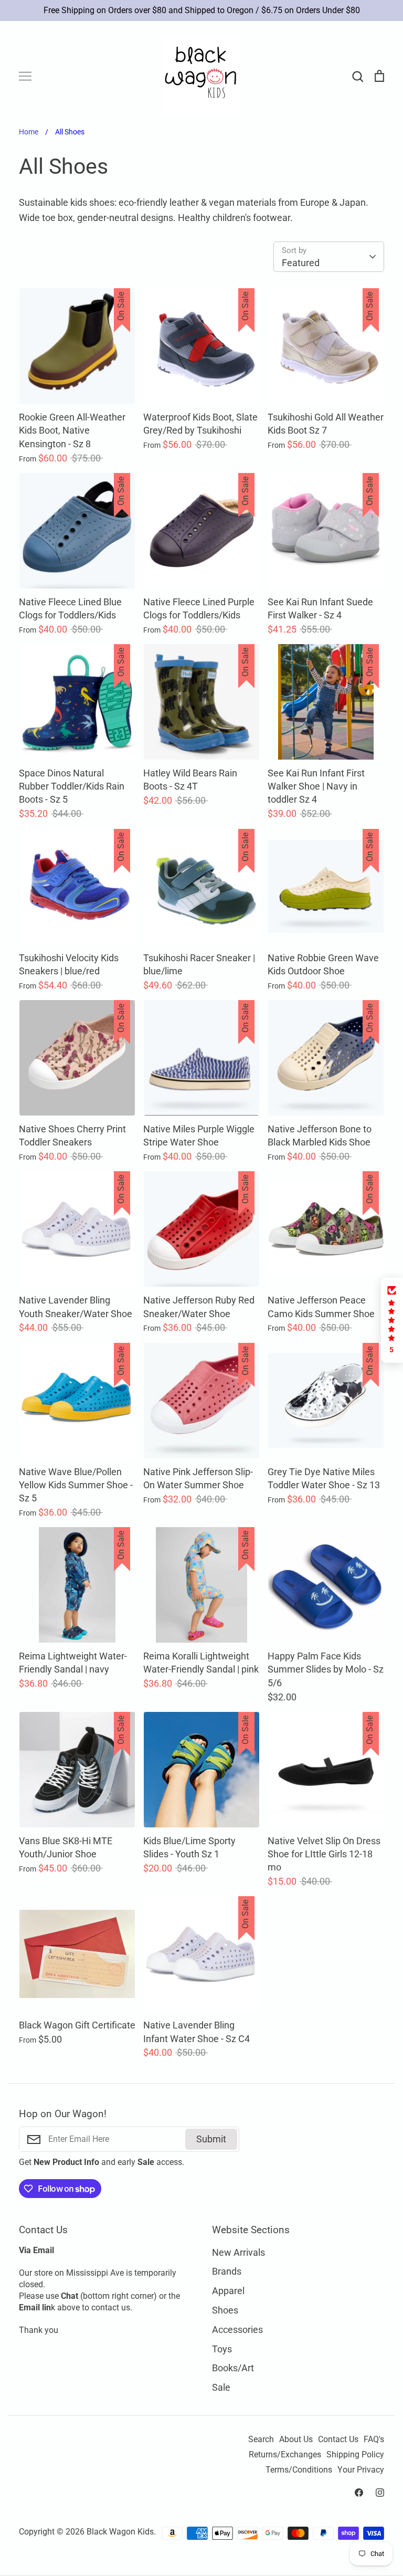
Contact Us (338, 2440)
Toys (222, 2349)
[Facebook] (359, 2493)
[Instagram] (380, 2493)
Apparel (228, 2291)
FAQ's (374, 2440)
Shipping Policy (355, 2455)
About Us (296, 2440)
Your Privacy (361, 2470)
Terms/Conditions (299, 2470)
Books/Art (233, 2368)
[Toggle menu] (25, 76)
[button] (392, 1320)
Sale (221, 2387)
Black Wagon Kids (120, 2532)
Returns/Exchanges (285, 2455)
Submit (211, 2139)
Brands (227, 2271)
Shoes (225, 2310)
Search (261, 2440)
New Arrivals (238, 2252)
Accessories (237, 2330)
